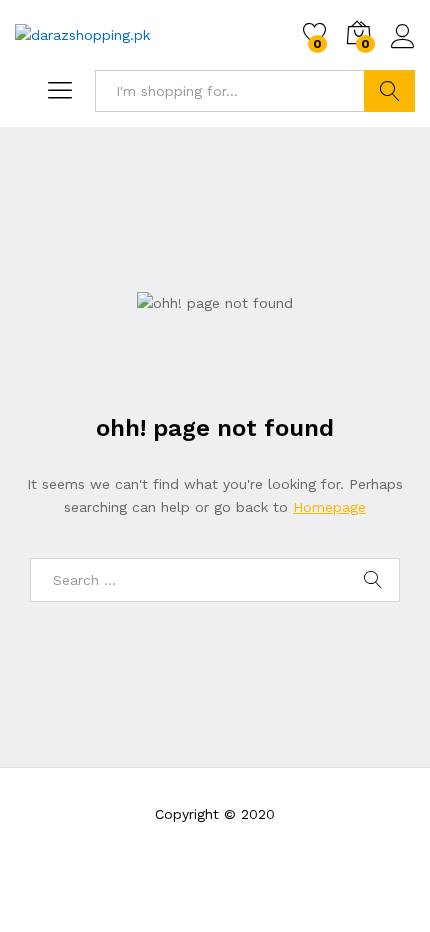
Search (389, 91)
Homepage (329, 507)
